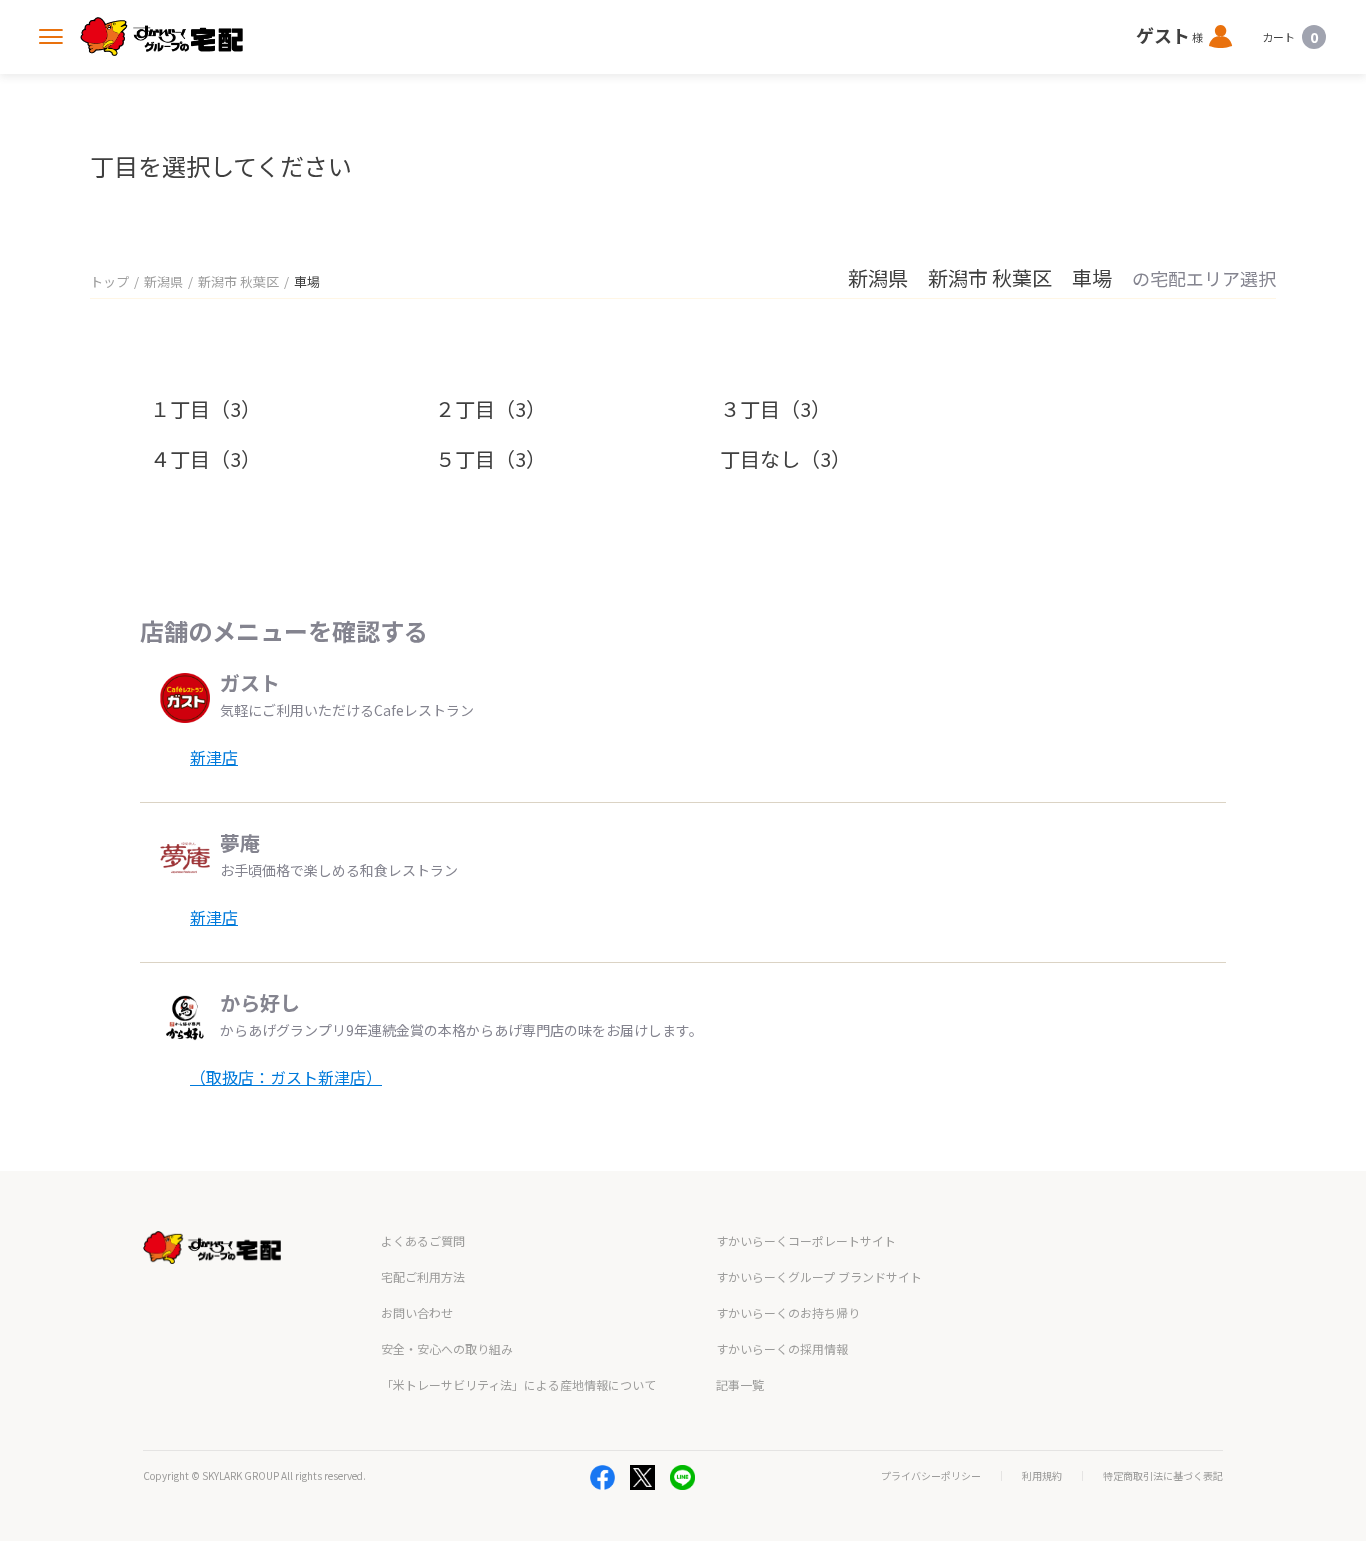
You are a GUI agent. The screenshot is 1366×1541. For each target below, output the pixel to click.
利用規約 (1042, 1476)
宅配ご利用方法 (423, 1276)
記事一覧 (740, 1384)
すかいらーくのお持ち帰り (788, 1312)
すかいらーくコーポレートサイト (806, 1240)
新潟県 (163, 281)
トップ (109, 281)
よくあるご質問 (423, 1240)
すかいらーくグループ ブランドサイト (819, 1276)
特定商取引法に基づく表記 (1163, 1476)
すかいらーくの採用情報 (782, 1348)
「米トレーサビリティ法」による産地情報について (518, 1384)
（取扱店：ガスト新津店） (286, 1077)
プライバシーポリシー (931, 1476)
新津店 (214, 757)
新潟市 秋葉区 (238, 281)
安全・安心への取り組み (447, 1348)
